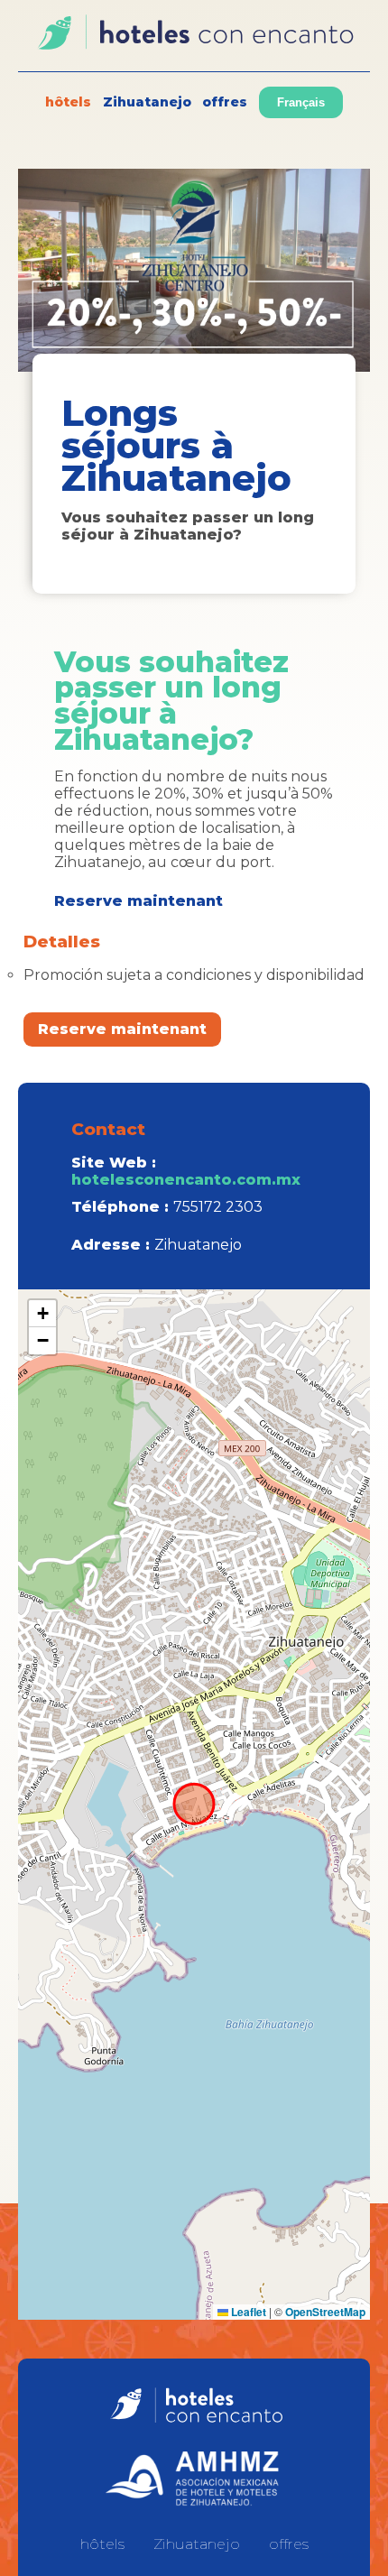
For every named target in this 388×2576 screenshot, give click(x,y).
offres (225, 102)
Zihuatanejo (147, 102)
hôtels (68, 102)
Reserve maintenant (122, 1029)
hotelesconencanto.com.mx (186, 1180)
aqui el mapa (192, 1805)
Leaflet (247, 2312)
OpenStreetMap (325, 2312)
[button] (42, 1314)
